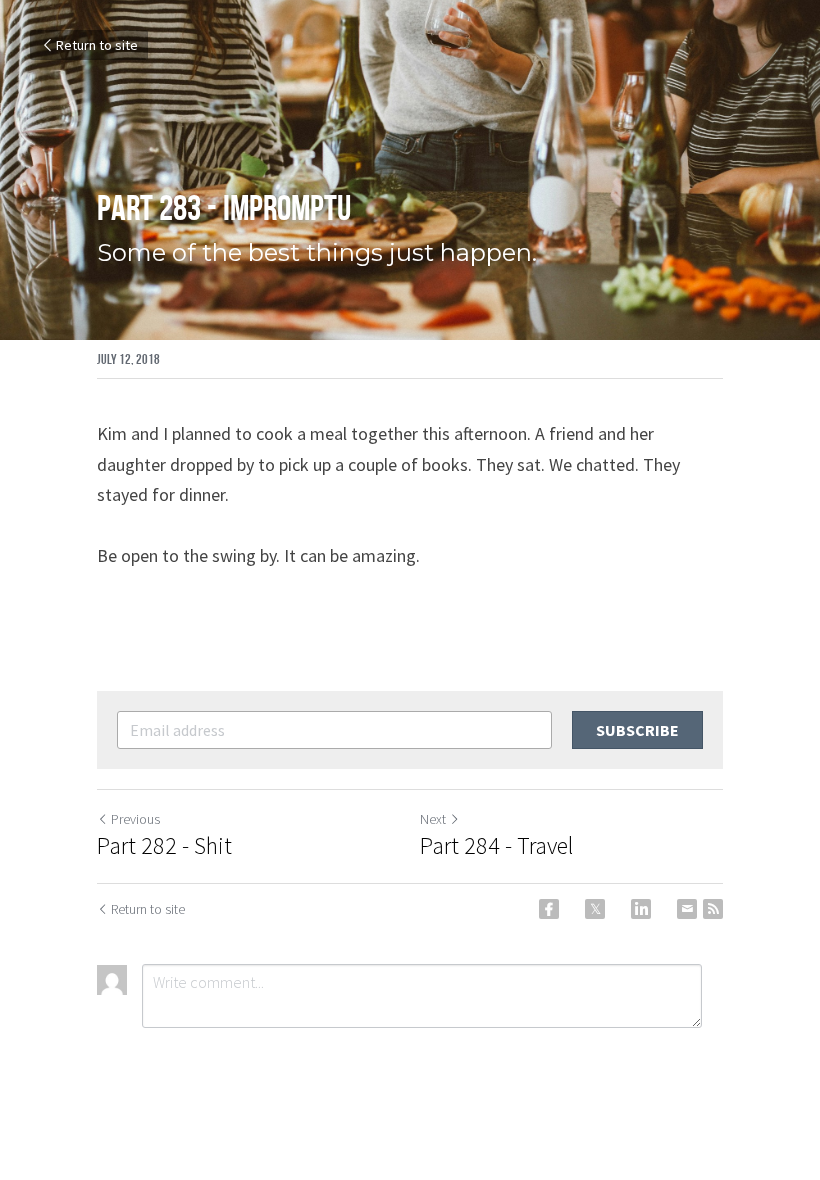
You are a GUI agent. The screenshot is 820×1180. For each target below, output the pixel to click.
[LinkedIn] (641, 909)
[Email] (687, 909)
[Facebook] (549, 909)
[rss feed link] (713, 909)
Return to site (97, 45)
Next (433, 819)
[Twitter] (595, 909)
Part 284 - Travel (496, 846)
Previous (135, 819)
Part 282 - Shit (164, 846)
